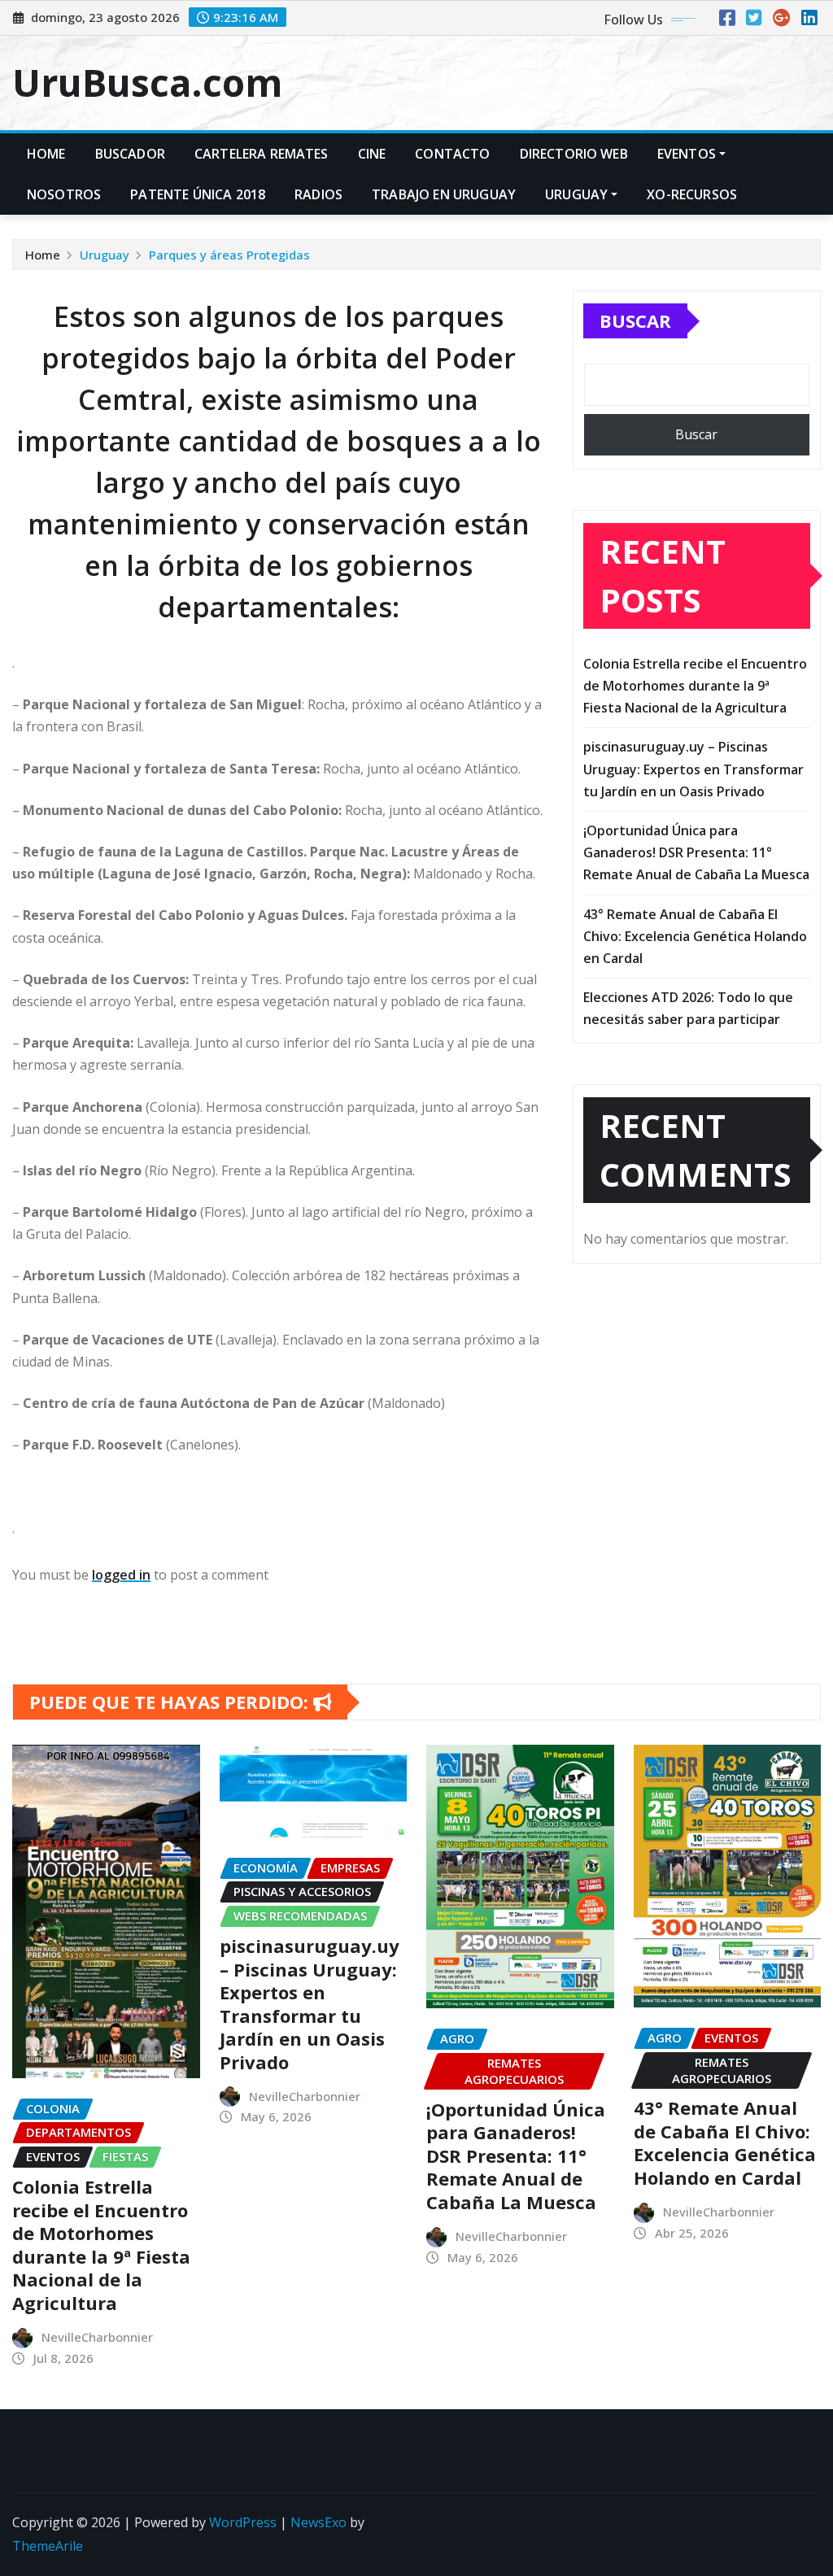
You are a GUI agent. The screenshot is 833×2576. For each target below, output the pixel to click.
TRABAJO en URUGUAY (444, 194)
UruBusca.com (147, 82)
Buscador (130, 154)
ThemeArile (48, 2546)
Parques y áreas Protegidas (229, 255)
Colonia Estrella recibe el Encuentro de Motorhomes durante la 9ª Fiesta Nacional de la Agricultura (695, 686)
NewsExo (318, 2522)
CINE (372, 154)
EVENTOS (687, 154)
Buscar (635, 320)
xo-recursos (692, 194)
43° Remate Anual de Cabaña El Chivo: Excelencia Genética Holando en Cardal (695, 936)
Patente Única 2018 (198, 194)
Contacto (452, 154)
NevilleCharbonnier (97, 2337)
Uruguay (576, 194)
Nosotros (64, 194)
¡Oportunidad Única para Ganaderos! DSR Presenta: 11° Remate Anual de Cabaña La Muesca (696, 852)
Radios (318, 194)
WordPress (243, 2522)
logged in (121, 1575)
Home (46, 154)
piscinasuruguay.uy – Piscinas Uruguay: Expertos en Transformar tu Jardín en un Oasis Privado (693, 769)
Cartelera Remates (262, 154)
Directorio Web (574, 154)
